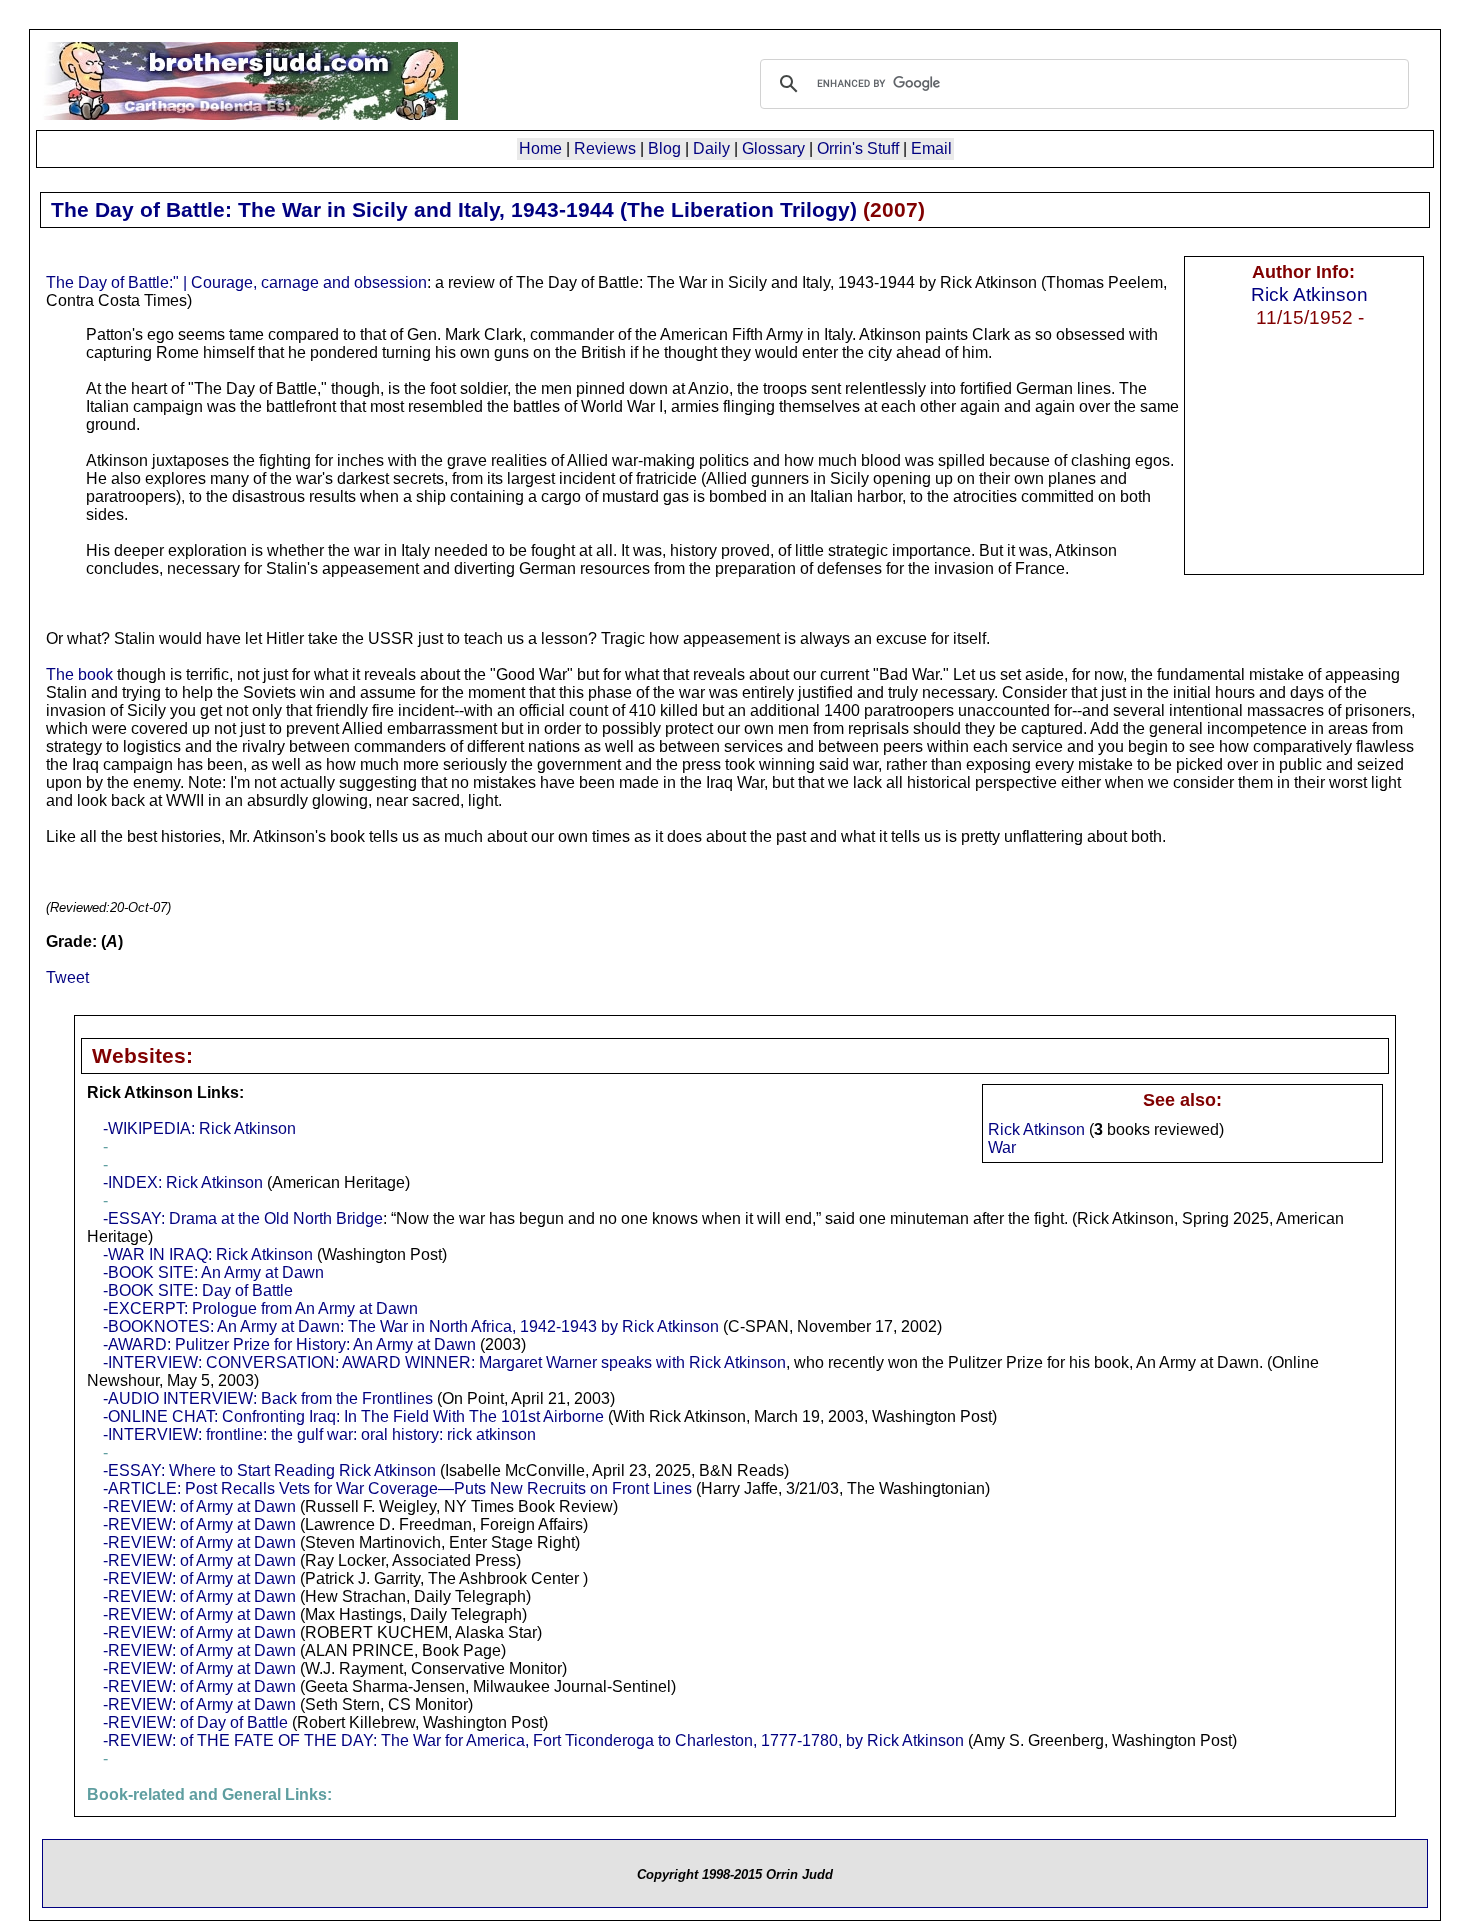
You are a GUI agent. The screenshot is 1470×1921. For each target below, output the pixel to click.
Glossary (773, 148)
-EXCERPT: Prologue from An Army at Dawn (260, 1308)
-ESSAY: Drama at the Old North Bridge (243, 1218)
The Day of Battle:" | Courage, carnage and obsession (236, 282)
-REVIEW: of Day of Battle (195, 1722)
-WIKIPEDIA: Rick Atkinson (199, 1128)
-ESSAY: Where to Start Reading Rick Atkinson (269, 1470)
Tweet (67, 977)
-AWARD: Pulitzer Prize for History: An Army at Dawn (289, 1344)
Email (931, 148)
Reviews (605, 148)
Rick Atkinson (1309, 294)
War (1002, 1147)
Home (540, 148)
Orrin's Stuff (858, 148)
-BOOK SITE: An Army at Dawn (213, 1272)
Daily (711, 148)
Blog (664, 148)
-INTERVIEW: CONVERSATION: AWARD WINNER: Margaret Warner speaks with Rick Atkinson (444, 1362)
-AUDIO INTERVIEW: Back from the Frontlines (268, 1398)
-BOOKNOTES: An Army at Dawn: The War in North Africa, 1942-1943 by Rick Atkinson (411, 1326)
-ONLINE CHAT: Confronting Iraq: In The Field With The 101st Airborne (353, 1416)
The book (79, 674)
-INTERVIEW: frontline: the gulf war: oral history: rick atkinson (319, 1434)
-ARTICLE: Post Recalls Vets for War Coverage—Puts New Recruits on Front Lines (397, 1488)
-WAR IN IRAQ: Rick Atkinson (208, 1254)
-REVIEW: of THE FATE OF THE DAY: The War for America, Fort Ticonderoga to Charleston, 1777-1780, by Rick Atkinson (533, 1740)
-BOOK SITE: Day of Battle (198, 1290)
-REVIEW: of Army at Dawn (199, 1506)
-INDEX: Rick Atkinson (183, 1182)
